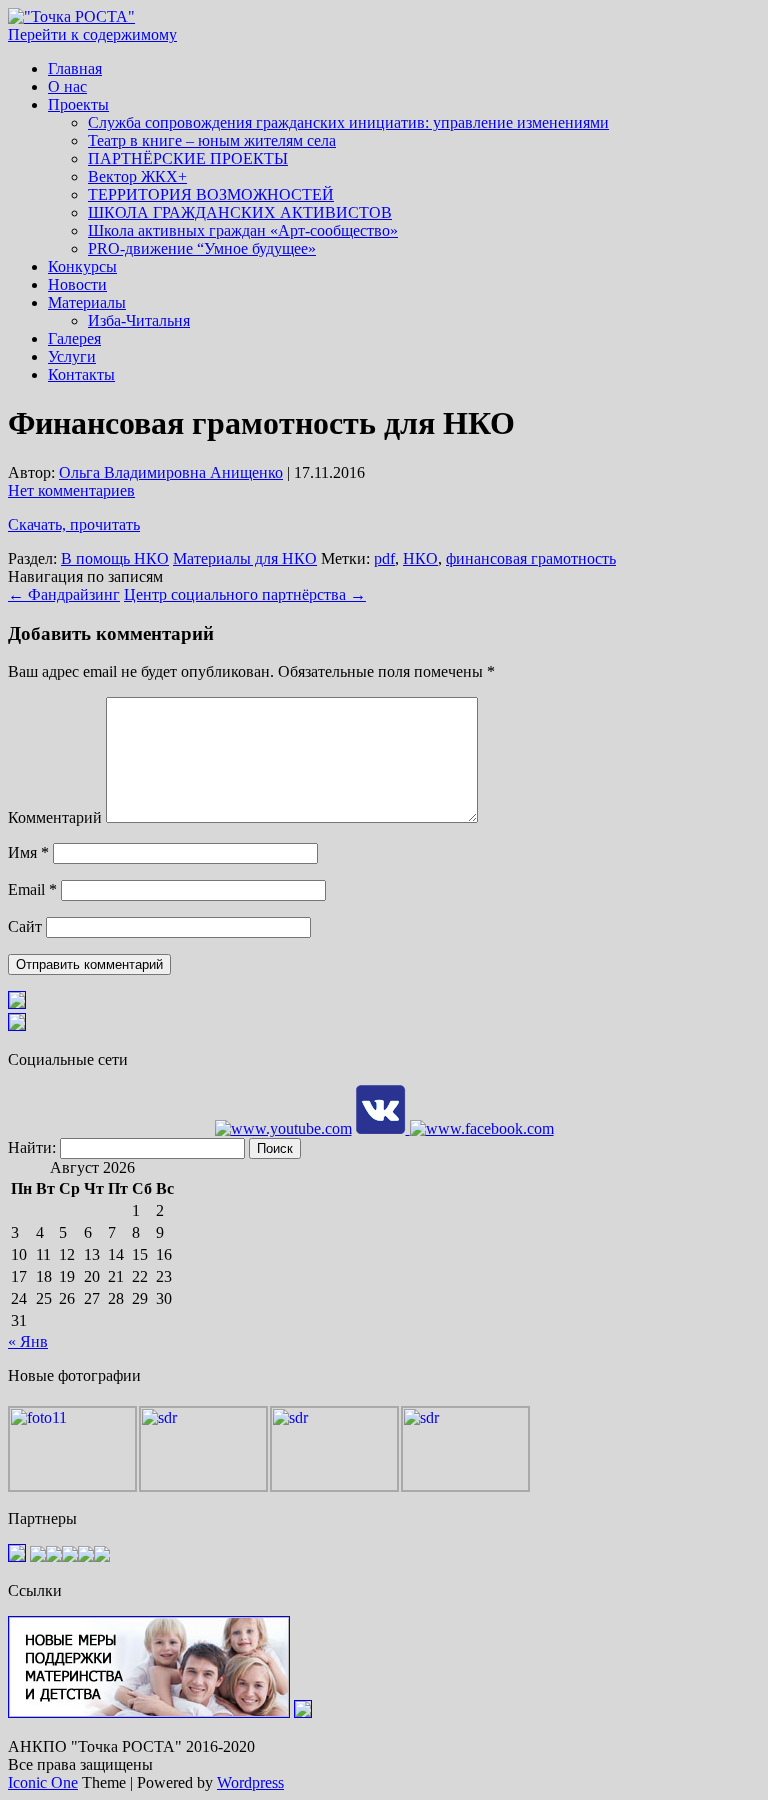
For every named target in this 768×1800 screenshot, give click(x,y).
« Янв (28, 1341)
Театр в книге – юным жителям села (212, 140)
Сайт (25, 926)
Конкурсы (82, 266)
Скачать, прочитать (74, 524)
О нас (67, 86)
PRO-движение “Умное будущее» (202, 248)
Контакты (81, 374)
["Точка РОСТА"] (71, 16)
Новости (77, 284)
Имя (28, 852)
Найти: (32, 1147)
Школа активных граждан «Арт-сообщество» (243, 230)
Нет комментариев (71, 490)
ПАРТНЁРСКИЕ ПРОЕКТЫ (188, 158)
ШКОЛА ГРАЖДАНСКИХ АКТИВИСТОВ (240, 212)
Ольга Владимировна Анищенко (171, 472)
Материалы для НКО (245, 558)
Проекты (78, 104)
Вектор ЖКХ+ (137, 176)
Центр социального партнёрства (245, 594)
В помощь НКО (115, 558)
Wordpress (250, 1782)
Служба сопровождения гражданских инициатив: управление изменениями (348, 122)
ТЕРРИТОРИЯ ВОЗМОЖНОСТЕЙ (211, 194)
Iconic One (43, 1782)
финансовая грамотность (531, 558)
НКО (420, 558)
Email (32, 889)
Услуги (72, 356)
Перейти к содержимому (92, 34)
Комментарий (55, 817)
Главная (75, 68)
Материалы (87, 302)
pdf (384, 558)
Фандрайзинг (64, 594)
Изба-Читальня (139, 320)
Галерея (74, 338)
